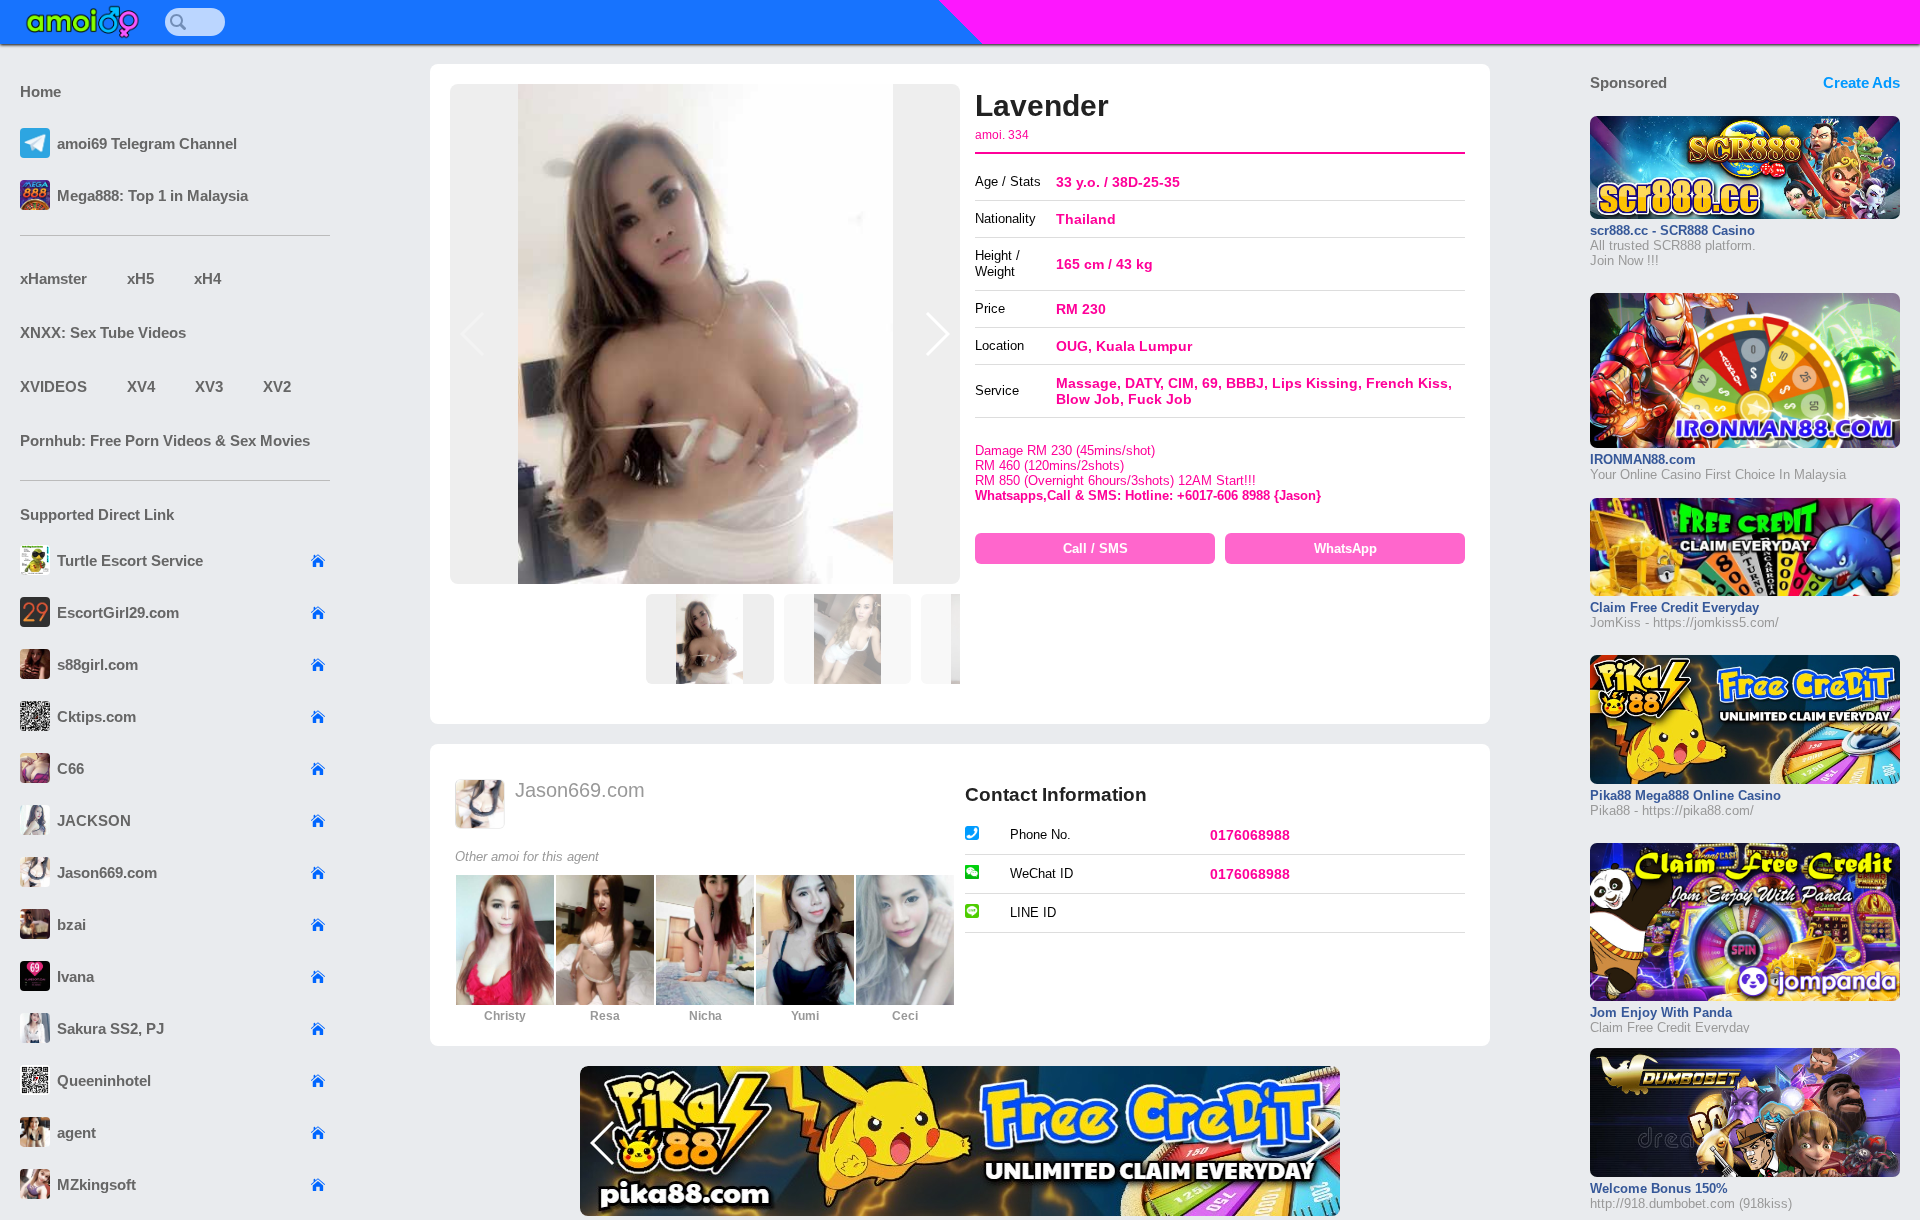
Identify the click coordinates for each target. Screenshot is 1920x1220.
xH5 (140, 278)
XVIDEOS (53, 386)
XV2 (277, 386)
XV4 (141, 386)
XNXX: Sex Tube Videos (103, 332)
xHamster (53, 278)
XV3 (209, 386)
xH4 (207, 278)
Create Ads (1861, 82)
